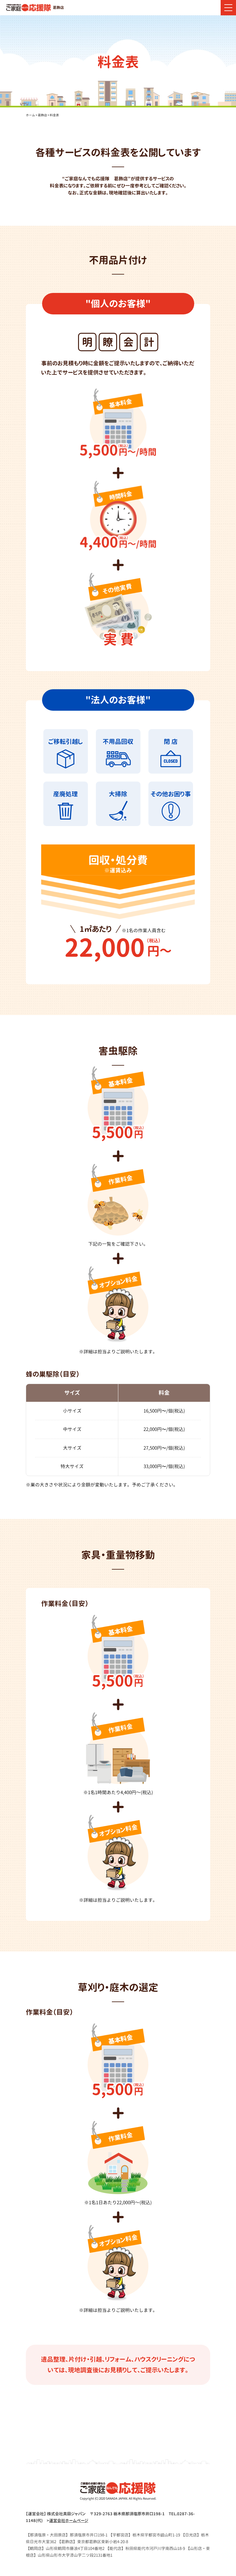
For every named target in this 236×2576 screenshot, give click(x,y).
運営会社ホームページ (69, 2520)
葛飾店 (42, 115)
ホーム (30, 115)
